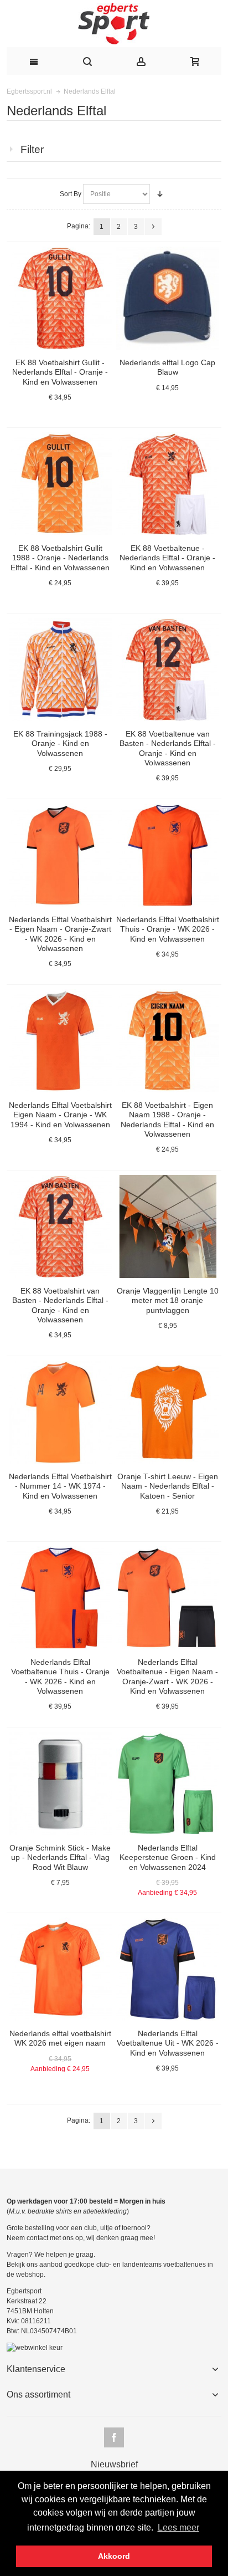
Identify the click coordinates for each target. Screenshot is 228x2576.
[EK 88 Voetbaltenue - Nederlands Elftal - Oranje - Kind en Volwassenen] (168, 484)
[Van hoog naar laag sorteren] (160, 194)
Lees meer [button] (178, 2528)
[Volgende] (153, 227)
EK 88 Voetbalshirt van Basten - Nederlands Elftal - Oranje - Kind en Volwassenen (60, 1305)
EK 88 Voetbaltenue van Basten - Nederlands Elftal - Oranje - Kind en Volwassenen (168, 748)
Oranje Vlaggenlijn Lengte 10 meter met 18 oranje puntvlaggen (168, 1300)
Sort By (71, 194)
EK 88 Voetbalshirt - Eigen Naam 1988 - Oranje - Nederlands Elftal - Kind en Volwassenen (167, 1120)
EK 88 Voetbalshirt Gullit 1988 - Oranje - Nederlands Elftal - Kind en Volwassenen (60, 558)
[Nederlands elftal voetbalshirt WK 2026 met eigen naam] (60, 1969)
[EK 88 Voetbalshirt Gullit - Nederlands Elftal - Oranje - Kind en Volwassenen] (60, 298)
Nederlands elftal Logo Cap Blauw (167, 367)
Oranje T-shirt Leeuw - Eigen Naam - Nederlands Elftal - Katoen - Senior (168, 1486)
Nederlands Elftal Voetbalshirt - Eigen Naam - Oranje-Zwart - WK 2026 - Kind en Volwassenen (60, 934)
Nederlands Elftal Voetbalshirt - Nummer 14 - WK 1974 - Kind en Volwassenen (60, 1486)
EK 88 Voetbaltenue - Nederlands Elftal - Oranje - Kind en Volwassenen (167, 558)
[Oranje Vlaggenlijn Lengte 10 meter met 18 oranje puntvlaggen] (168, 1226)
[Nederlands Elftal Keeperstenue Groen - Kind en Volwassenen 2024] (168, 1783)
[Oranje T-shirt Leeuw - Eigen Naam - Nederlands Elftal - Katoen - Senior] (168, 1412)
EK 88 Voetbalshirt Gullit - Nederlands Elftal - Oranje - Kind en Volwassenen (60, 372)
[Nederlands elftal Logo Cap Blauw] (168, 298)
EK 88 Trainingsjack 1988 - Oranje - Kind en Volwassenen (60, 743)
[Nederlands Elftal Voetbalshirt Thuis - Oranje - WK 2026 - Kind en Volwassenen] (168, 855)
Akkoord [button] (114, 2556)
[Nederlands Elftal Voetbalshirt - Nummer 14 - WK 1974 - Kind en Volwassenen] (60, 1412)
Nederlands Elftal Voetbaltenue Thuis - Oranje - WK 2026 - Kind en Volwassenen (60, 1677)
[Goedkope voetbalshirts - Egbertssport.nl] (114, 24)
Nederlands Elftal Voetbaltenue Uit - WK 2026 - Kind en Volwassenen (168, 2043)
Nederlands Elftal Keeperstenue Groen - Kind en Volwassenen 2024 (168, 1857)
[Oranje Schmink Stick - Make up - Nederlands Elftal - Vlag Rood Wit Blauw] (60, 1783)
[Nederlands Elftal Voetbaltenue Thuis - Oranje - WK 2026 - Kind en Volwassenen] (60, 1598)
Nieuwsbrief (114, 2465)
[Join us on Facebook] (114, 2438)
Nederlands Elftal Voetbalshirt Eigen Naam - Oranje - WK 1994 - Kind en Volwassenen (60, 1115)
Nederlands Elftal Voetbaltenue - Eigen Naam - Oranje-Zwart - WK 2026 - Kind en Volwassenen (167, 1677)
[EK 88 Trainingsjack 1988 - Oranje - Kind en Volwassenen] (60, 669)
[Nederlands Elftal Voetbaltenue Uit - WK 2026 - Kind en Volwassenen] (168, 1969)
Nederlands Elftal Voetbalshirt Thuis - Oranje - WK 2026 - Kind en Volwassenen (168, 929)
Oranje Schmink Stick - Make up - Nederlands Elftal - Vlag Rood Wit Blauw (60, 1857)
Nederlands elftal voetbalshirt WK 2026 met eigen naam (60, 2038)
